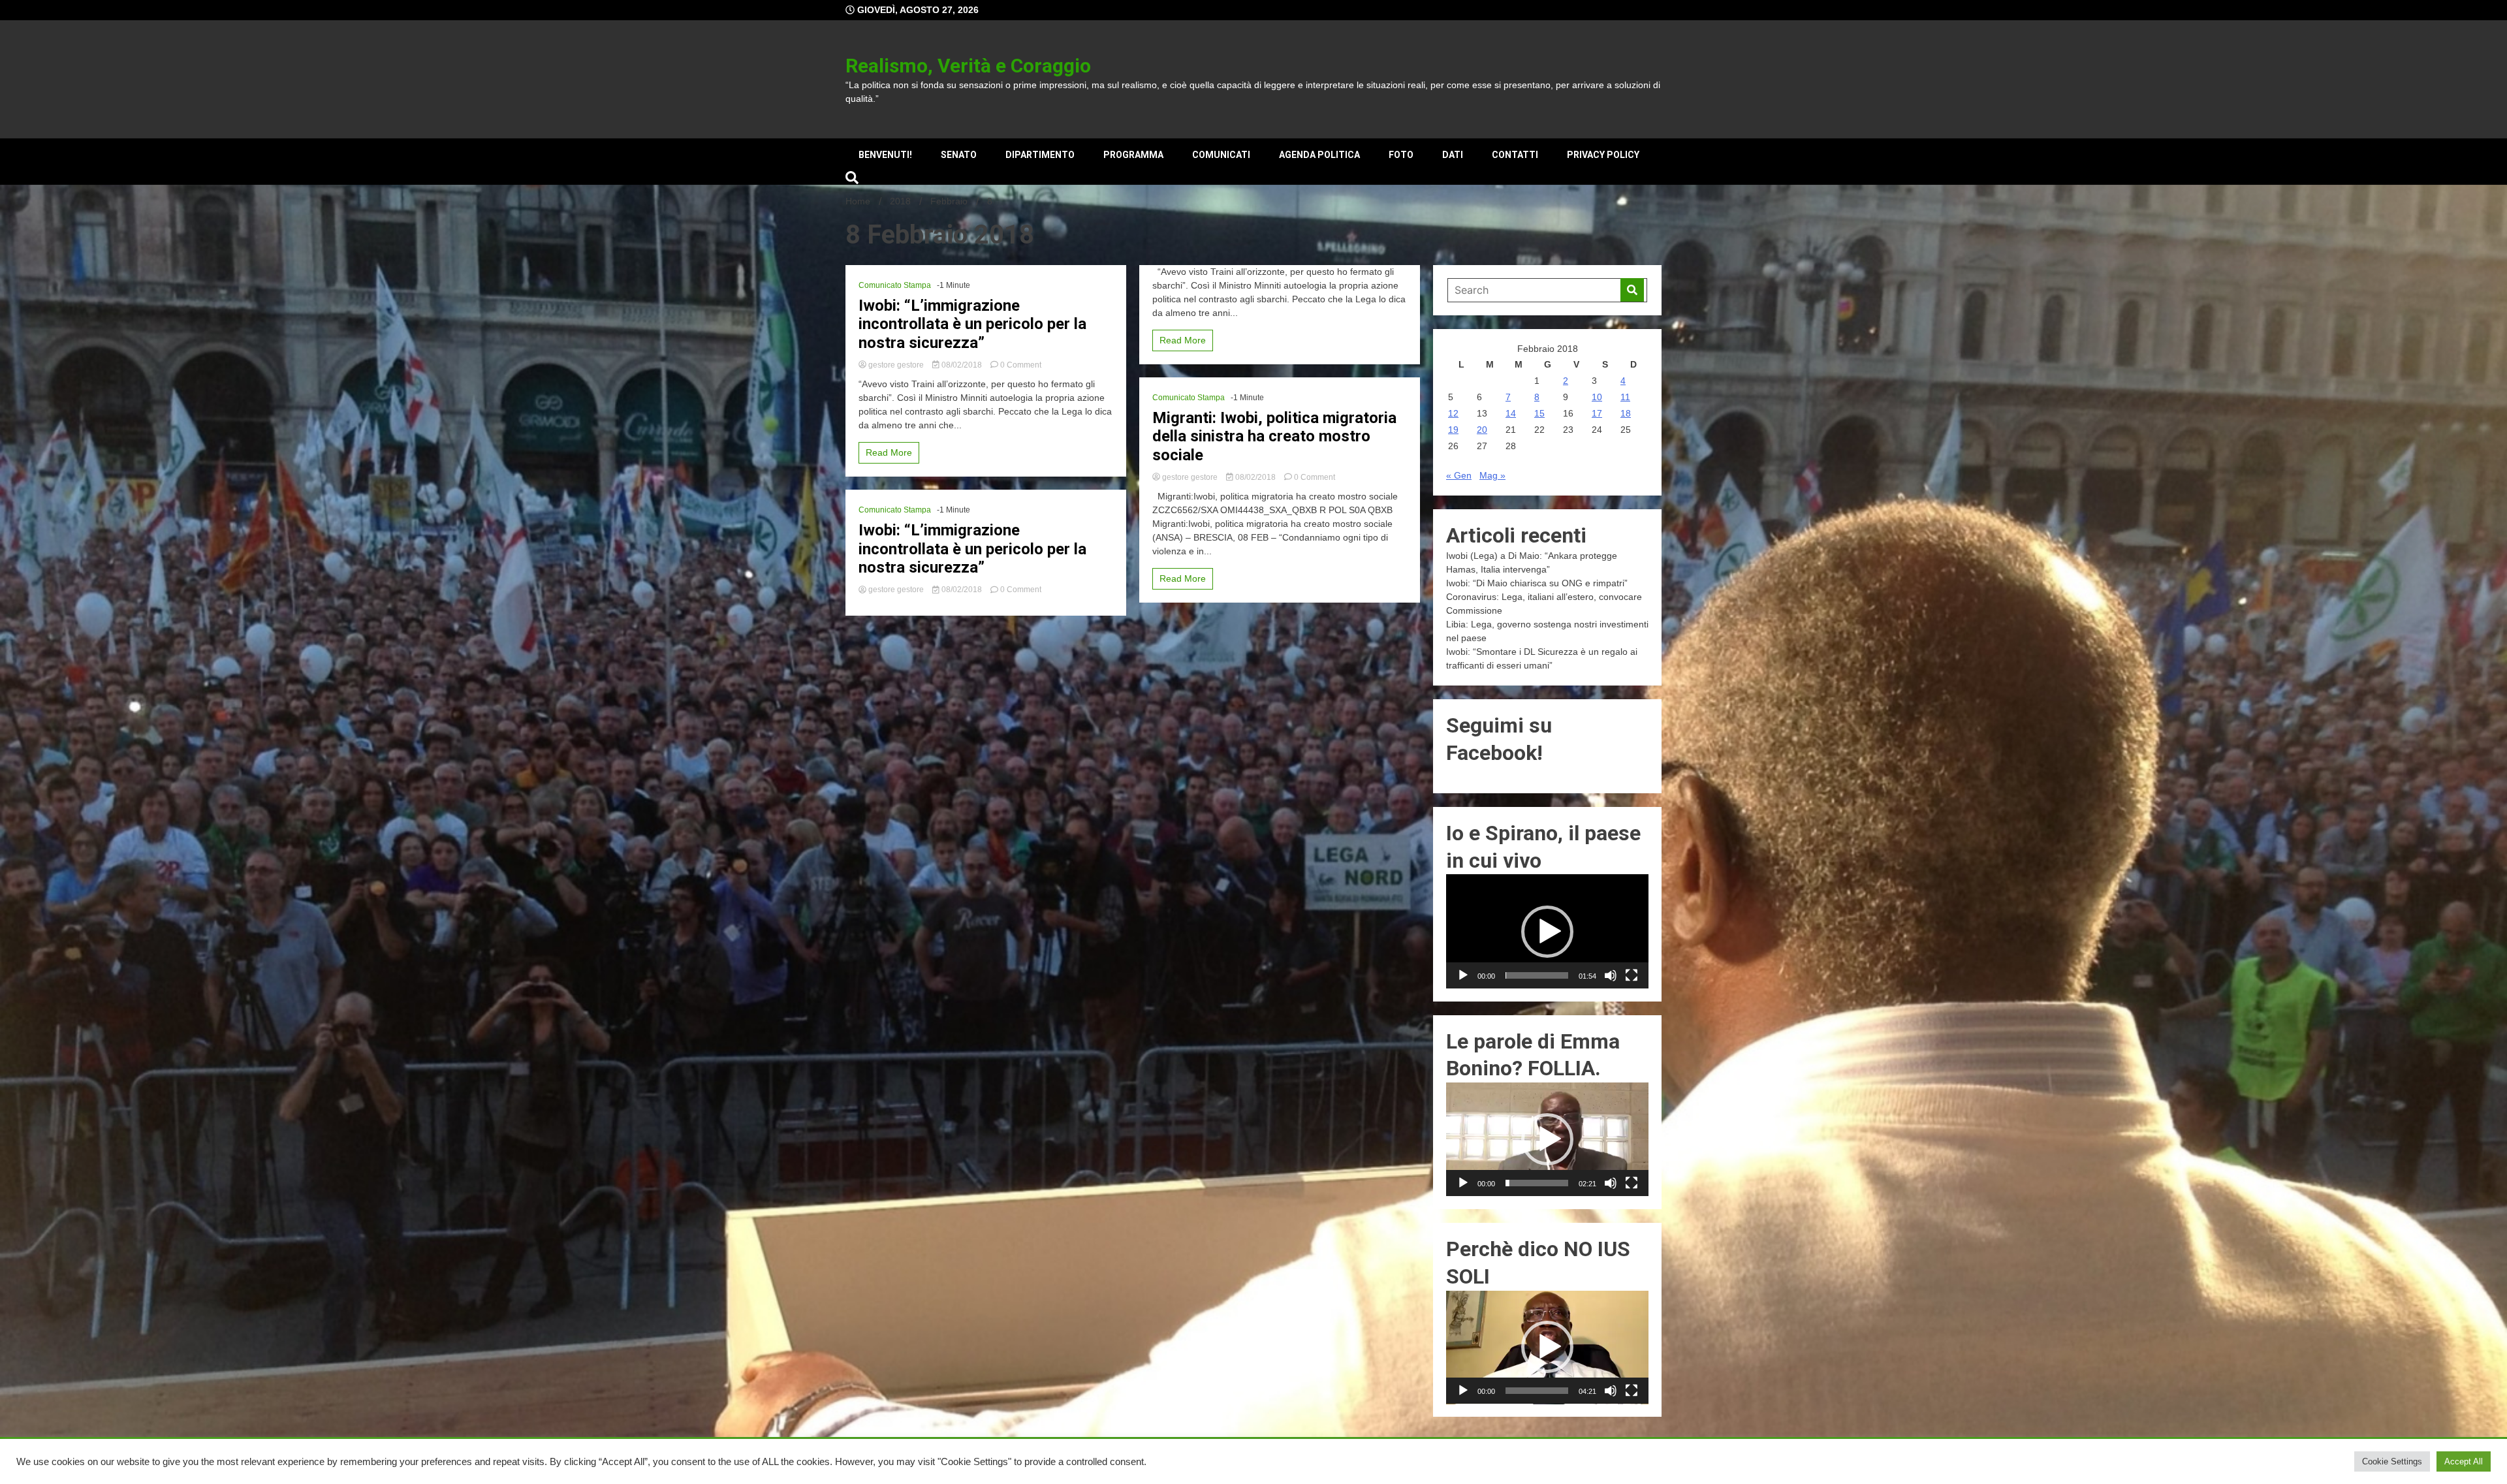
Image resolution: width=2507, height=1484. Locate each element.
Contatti (1515, 155)
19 (1453, 430)
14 (1511, 413)
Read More (889, 452)
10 (1597, 397)
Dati (1453, 155)
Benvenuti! (885, 155)
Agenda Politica (1319, 155)
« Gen (1459, 475)
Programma (1133, 155)
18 (1626, 413)
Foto (1401, 155)
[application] (1547, 931)
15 (1539, 413)
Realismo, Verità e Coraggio (968, 66)
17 (1597, 413)
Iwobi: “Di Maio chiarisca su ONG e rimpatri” (1537, 583)
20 (1482, 430)
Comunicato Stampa (895, 285)
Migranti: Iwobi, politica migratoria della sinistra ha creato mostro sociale (1274, 437)
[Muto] (1611, 975)
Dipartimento (1040, 155)
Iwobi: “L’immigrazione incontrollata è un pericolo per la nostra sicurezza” (972, 324)
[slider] (1537, 975)
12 (1453, 413)
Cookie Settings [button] (2392, 1461)
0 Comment (1021, 365)
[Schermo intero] (1632, 975)
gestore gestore (896, 365)
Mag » (1492, 475)
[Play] (1463, 975)
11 (1625, 397)
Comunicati (1221, 155)
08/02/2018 (962, 365)
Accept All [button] (2464, 1461)
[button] (1547, 932)
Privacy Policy (1603, 155)
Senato (959, 155)
